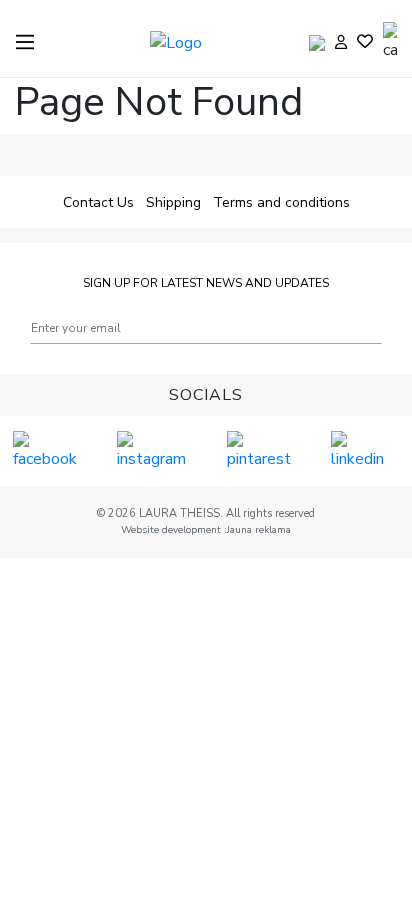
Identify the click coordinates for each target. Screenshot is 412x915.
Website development (172, 530)
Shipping (173, 202)
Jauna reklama (259, 530)
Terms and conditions (281, 202)
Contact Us (98, 202)
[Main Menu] (25, 42)
